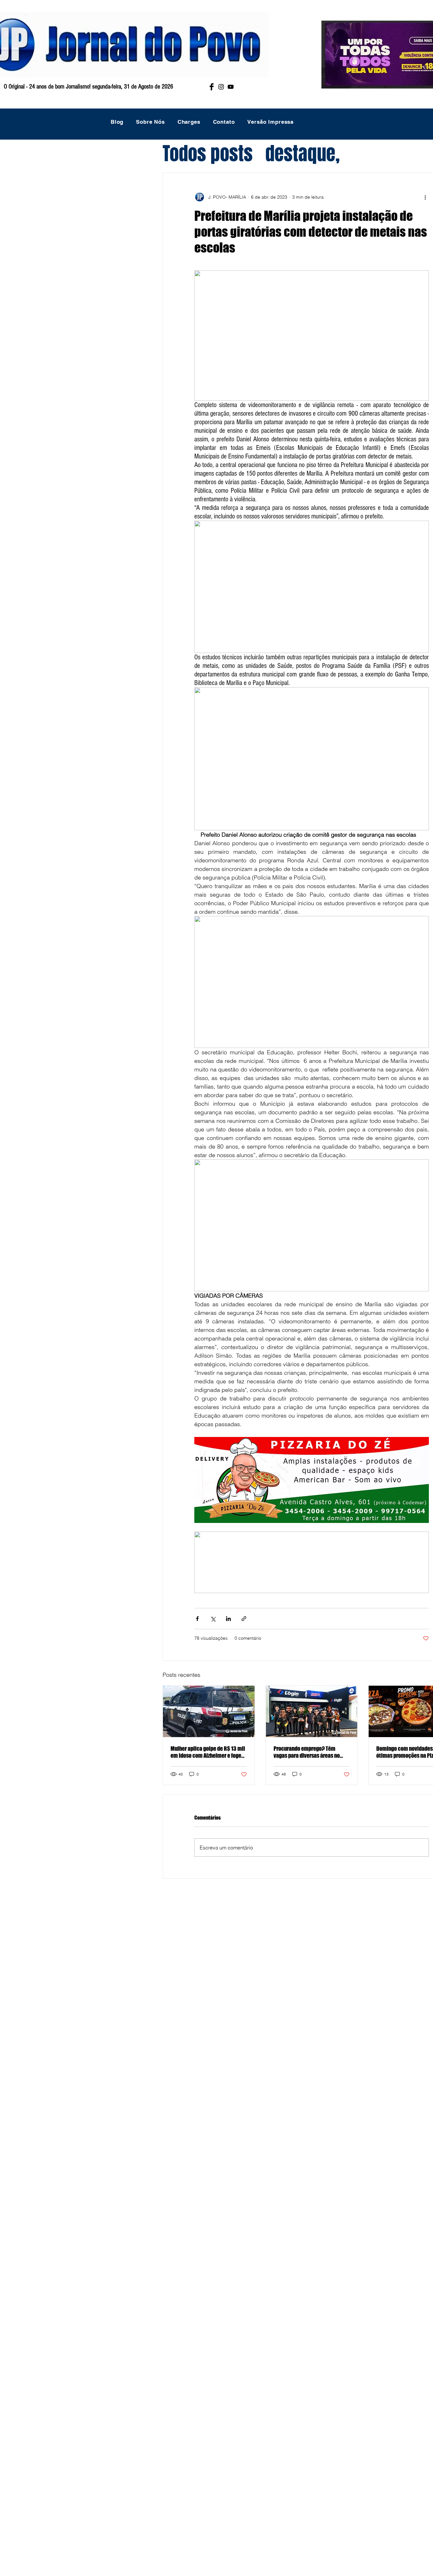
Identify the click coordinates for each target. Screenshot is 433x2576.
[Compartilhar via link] (244, 1619)
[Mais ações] (425, 197)
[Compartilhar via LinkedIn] (228, 1619)
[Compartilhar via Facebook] (197, 1619)
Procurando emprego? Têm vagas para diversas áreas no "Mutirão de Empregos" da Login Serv (310, 1752)
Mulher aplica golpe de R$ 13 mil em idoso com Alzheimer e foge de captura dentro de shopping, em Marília (208, 1752)
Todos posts (208, 154)
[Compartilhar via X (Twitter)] (213, 1619)
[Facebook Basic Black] (212, 87)
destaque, (303, 154)
